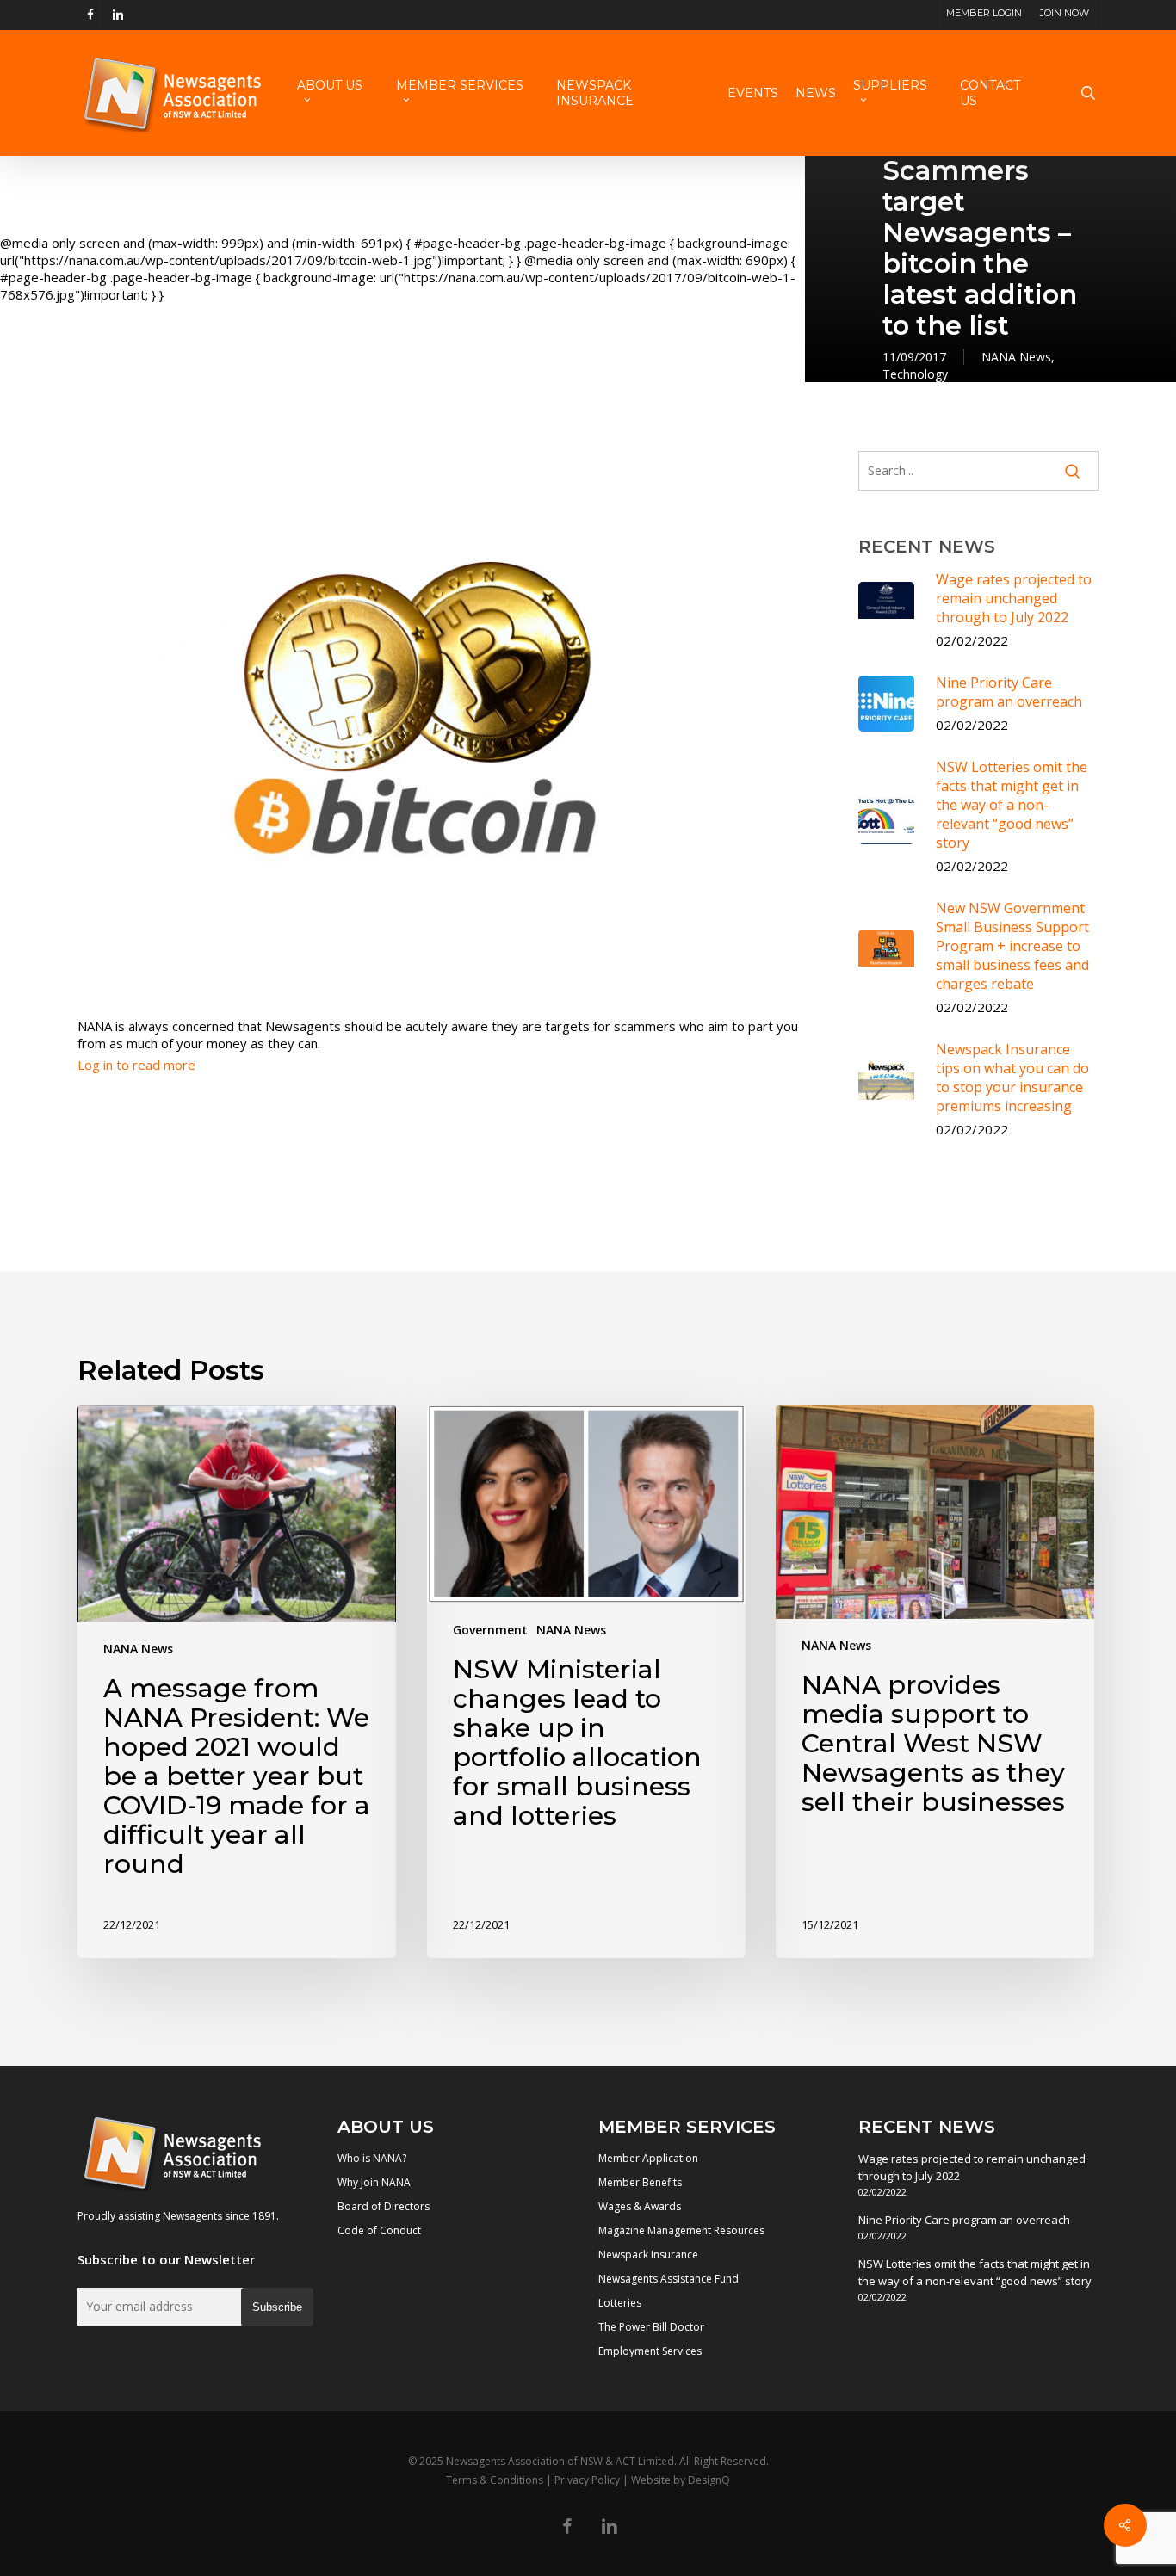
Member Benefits (640, 2182)
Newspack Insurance (648, 2255)
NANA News (1016, 357)
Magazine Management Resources (681, 2230)
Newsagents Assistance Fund (668, 2279)
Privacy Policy (587, 2480)
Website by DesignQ (681, 2480)
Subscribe (277, 2307)
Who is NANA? (372, 2158)
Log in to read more (136, 1065)
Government (490, 1630)
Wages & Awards (640, 2206)
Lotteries (620, 2303)
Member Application (648, 2158)
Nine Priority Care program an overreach (964, 2220)
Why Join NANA (374, 2182)
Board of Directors (384, 2206)
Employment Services (650, 2351)
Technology (915, 374)
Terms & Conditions (495, 2480)
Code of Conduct (379, 2230)
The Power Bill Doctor (651, 2327)
